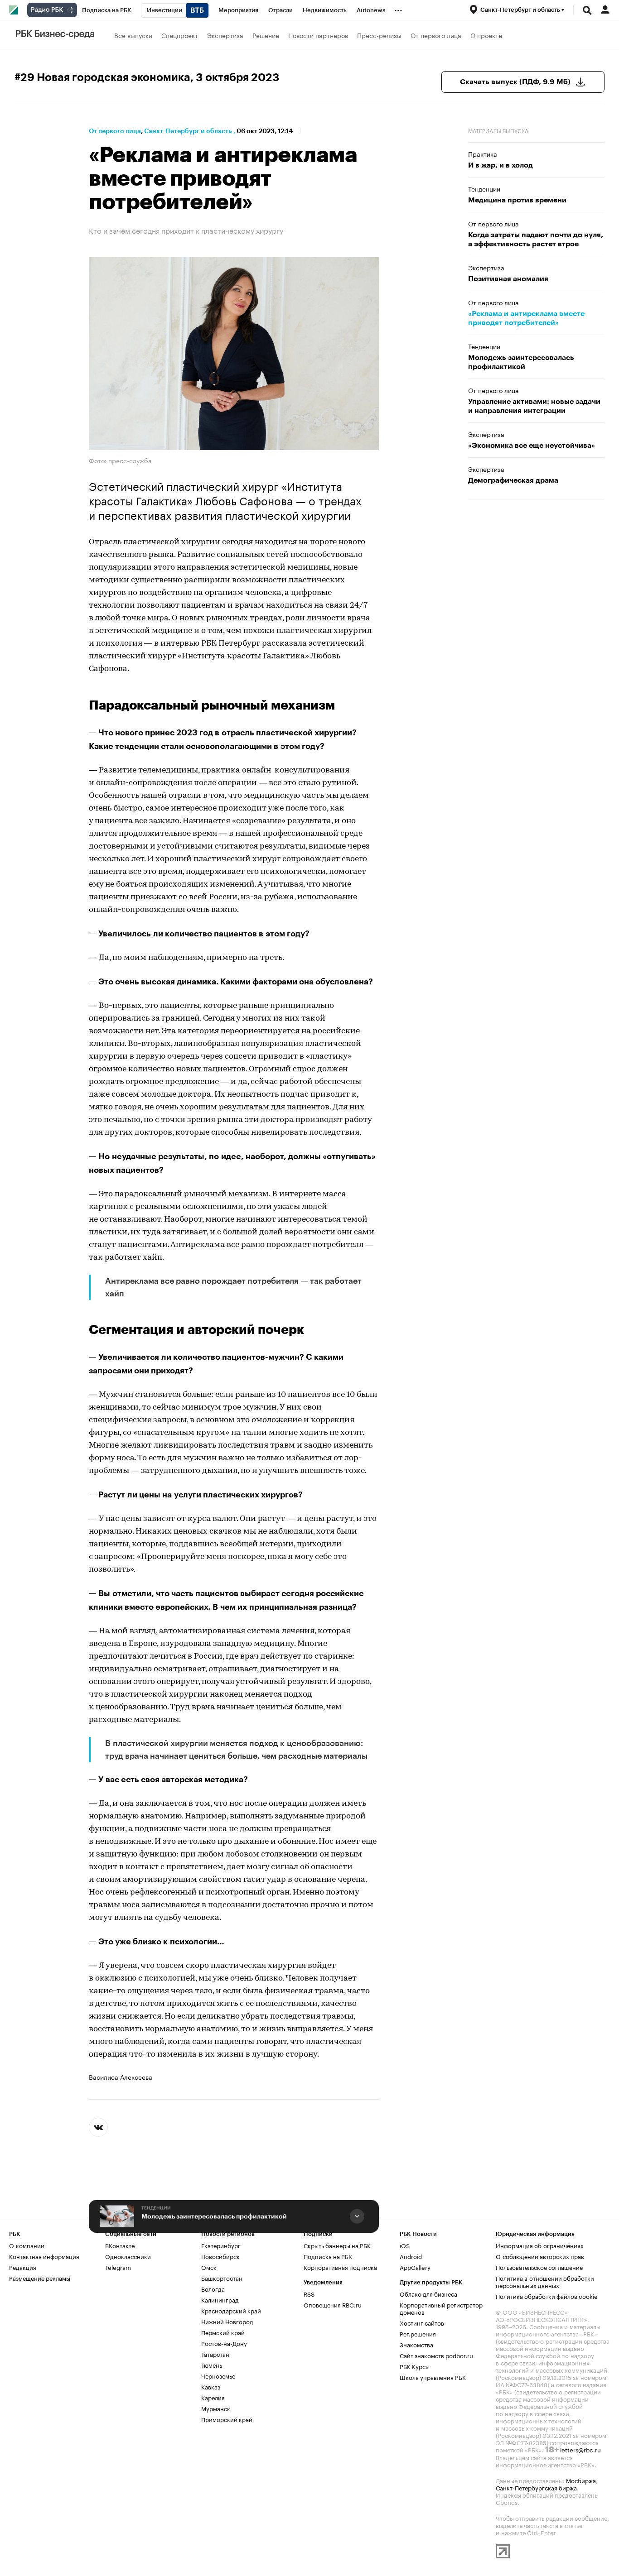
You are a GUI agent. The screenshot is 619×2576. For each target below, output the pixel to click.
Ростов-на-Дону (224, 2343)
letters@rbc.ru (580, 2449)
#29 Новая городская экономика (102, 77)
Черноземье (218, 2375)
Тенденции (156, 2208)
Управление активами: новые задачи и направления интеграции (534, 406)
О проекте (486, 35)
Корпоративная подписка (340, 2267)
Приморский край (227, 2419)
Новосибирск (220, 2256)
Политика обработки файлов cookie (547, 2296)
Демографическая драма (513, 480)
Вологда (213, 2288)
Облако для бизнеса (428, 2293)
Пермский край (223, 2332)
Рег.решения (418, 2333)
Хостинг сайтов (422, 2322)
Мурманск (216, 2408)
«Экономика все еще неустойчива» (532, 446)
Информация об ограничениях (540, 2245)
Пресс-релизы (379, 35)
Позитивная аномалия (508, 279)
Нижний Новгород (227, 2321)
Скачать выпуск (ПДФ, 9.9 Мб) (515, 82)
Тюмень (212, 2365)
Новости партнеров (318, 35)
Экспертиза (225, 35)
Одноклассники (128, 2256)
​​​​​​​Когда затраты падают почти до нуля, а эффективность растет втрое (536, 240)
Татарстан (215, 2354)
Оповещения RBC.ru (333, 2304)
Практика (483, 154)
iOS (405, 2245)
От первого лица (436, 35)
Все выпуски (133, 35)
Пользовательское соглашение (539, 2267)
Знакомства (416, 2344)
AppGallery (415, 2267)
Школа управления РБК (433, 2377)
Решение (266, 35)
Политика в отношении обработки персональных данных (545, 2281)
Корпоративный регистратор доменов (441, 2308)
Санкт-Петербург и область (188, 131)
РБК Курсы (415, 2366)
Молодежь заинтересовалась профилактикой (214, 2216)
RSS (309, 2293)
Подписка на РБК (328, 2256)
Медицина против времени (517, 200)
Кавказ (211, 2386)
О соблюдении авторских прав (540, 2256)
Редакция (23, 2267)
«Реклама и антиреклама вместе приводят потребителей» (526, 318)
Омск (209, 2267)
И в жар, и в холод (501, 165)
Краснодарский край (231, 2310)
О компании (27, 2245)
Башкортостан (222, 2278)
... (398, 9)
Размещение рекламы (40, 2278)
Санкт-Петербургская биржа (536, 2487)
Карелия (213, 2397)
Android (411, 2256)
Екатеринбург (221, 2245)
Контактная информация (44, 2256)
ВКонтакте (120, 2245)
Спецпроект (180, 35)
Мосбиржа (581, 2480)
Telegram (118, 2267)
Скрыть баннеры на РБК (337, 2245)
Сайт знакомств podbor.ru (436, 2355)
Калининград (220, 2299)
